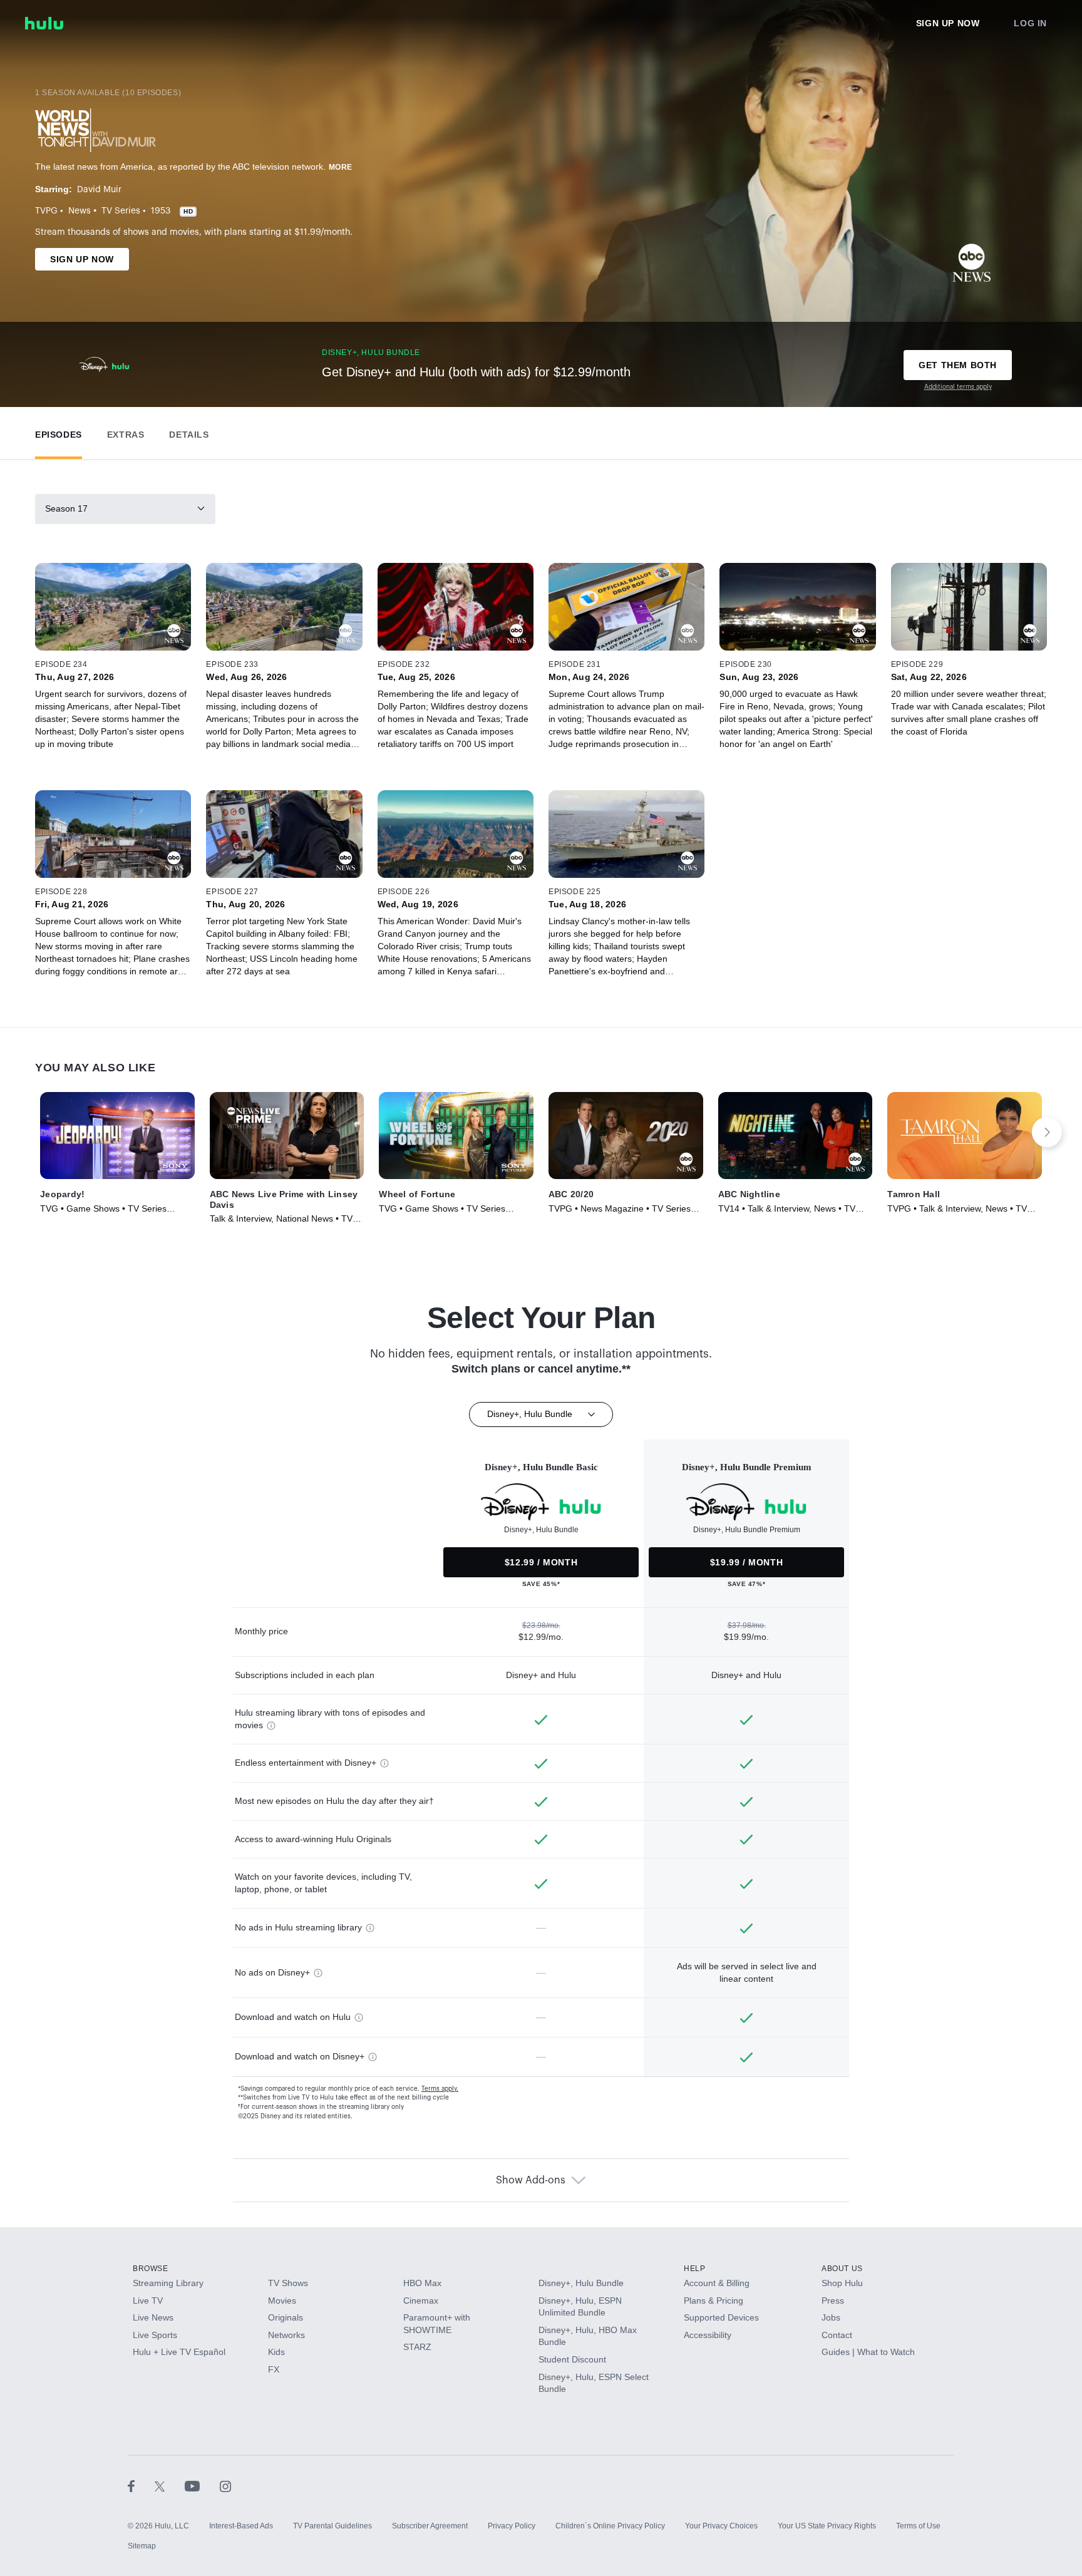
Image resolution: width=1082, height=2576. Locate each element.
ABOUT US (842, 2269)
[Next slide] (1047, 1132)
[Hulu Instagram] (225, 2486)
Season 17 (66, 508)
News (80, 211)
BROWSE (151, 2269)
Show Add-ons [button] (531, 2180)
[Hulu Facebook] (141, 2486)
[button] (59, 432)
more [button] (341, 167)
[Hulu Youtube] (202, 2486)
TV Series (121, 211)
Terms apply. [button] (440, 2089)
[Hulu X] (170, 2486)
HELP (694, 2269)
